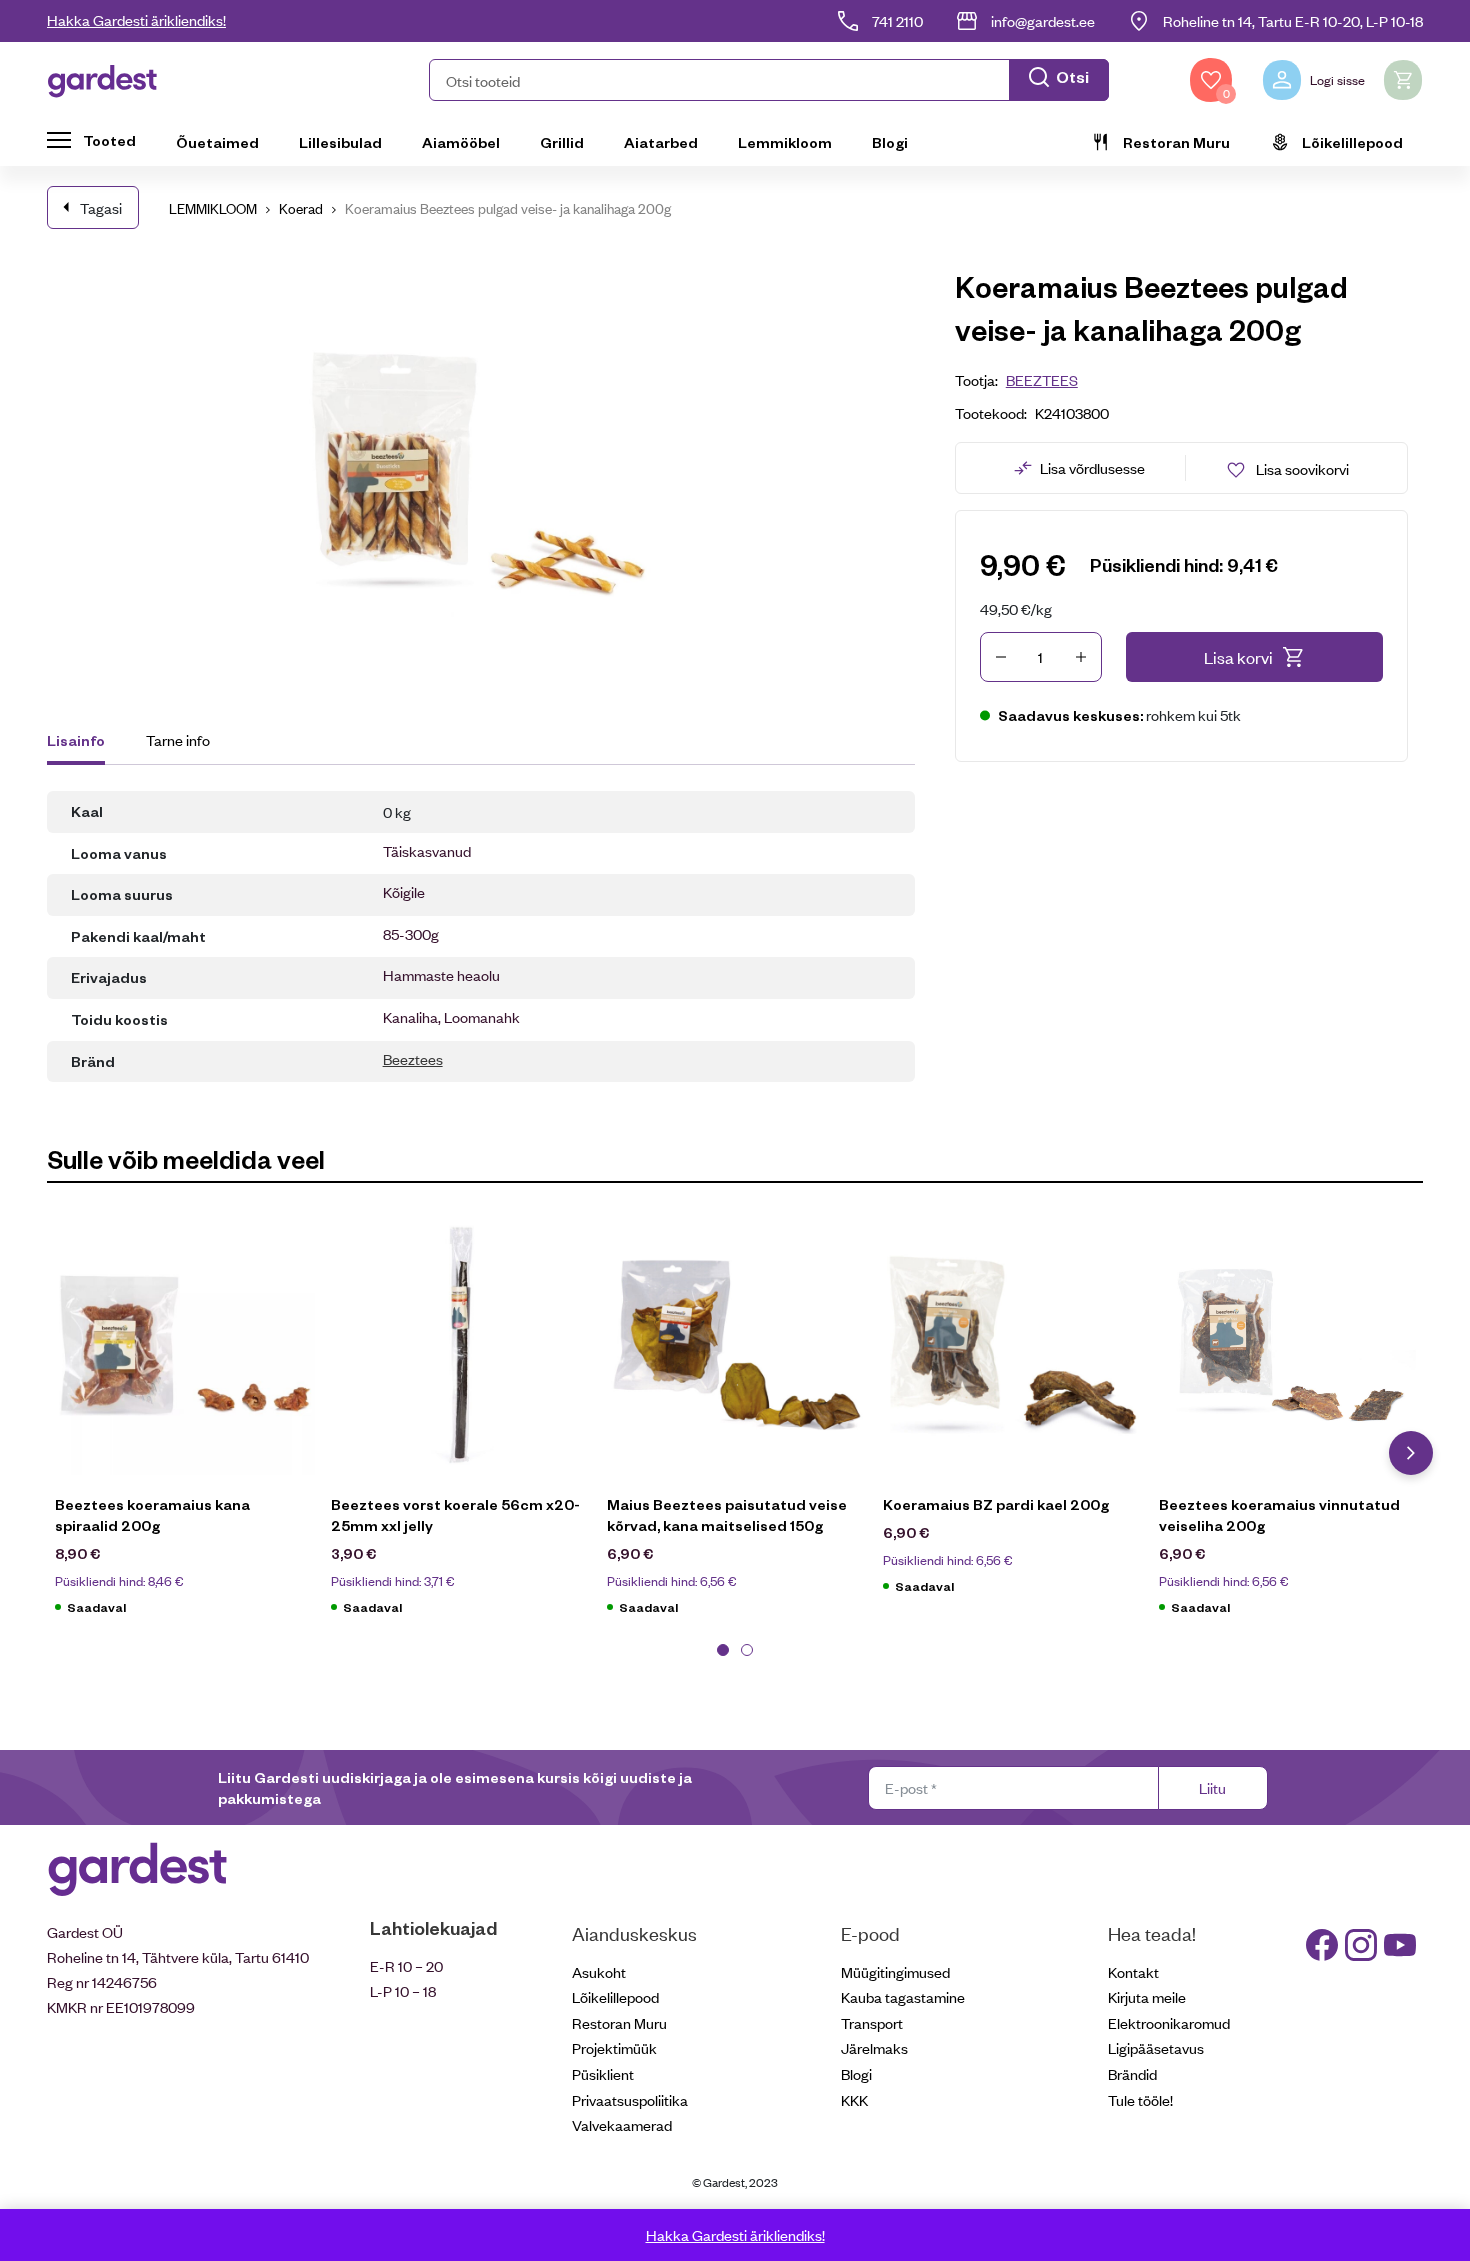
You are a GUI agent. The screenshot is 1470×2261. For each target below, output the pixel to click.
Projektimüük (614, 2047)
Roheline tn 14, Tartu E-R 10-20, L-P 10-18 (1293, 20)
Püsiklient (603, 2073)
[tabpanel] (185, 1425)
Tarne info (178, 739)
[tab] (85, 743)
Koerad (301, 207)
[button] (769, 80)
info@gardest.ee (1043, 20)
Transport (872, 2022)
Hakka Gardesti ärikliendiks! (136, 19)
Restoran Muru (1176, 142)
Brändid (1132, 2073)
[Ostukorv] (1403, 80)
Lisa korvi (1238, 657)
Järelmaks (874, 2047)
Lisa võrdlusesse (1092, 467)
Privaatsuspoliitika (630, 2099)
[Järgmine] (1411, 1453)
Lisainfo (76, 740)
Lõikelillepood (1352, 142)
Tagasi (101, 207)
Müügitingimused (895, 1971)
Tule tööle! (1140, 2099)
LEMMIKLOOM (213, 207)
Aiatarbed (661, 142)
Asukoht (599, 1971)
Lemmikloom (785, 142)
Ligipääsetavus (1156, 2047)
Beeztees (413, 1058)
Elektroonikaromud (1169, 2022)
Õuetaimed (217, 142)
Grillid (562, 142)
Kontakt (1133, 1971)
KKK (854, 2099)
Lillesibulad (340, 142)
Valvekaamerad (622, 2124)
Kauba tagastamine (903, 1996)
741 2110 (897, 20)
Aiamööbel (461, 142)
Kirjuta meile (1147, 1996)
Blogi (890, 142)
